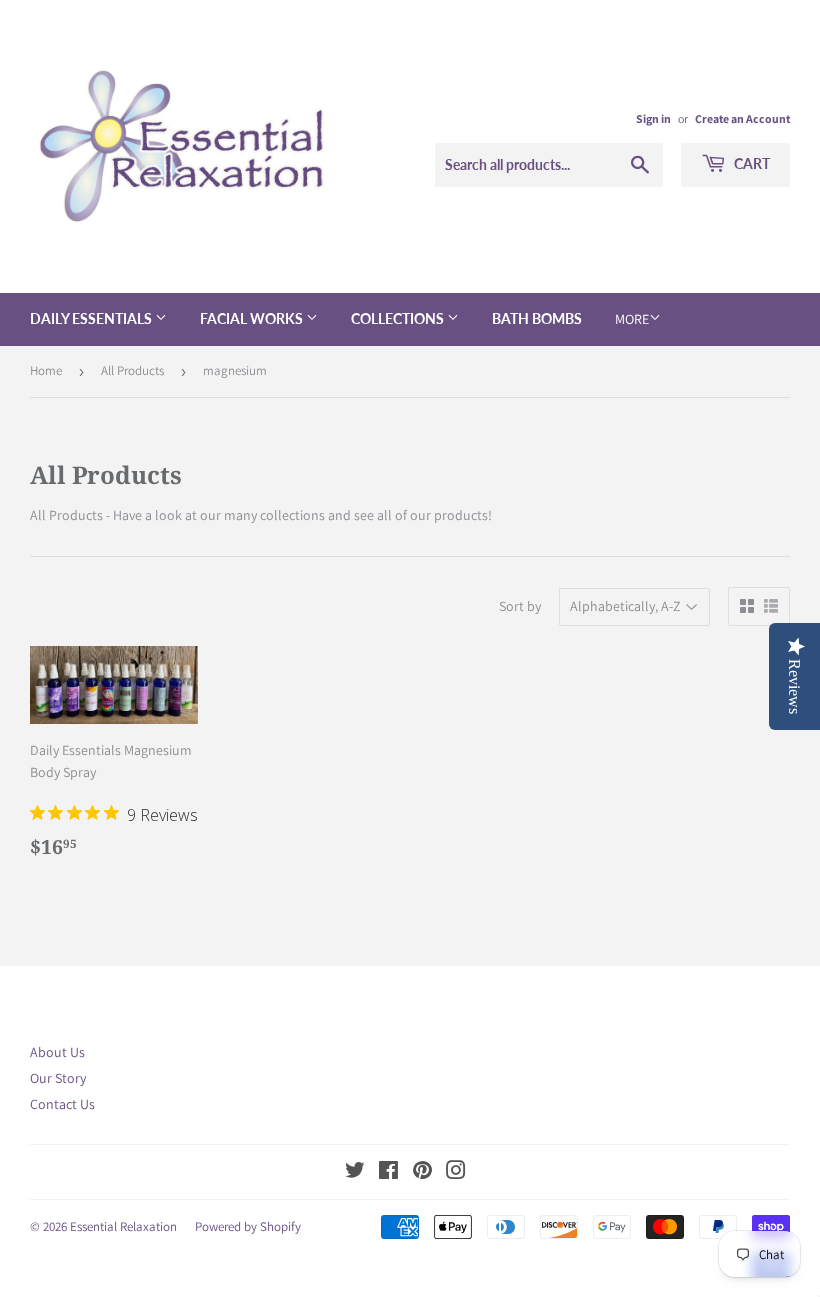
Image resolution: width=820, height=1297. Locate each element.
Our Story (58, 1078)
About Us (57, 1052)
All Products (132, 370)
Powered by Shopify (248, 1226)
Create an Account (742, 118)
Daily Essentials (92, 318)
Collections (399, 318)
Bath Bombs (537, 318)
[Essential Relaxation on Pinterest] (422, 1173)
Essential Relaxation (123, 1226)
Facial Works (253, 318)
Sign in (653, 118)
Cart (750, 163)
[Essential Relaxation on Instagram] (456, 1173)
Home (46, 370)
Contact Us (62, 1104)
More (632, 319)
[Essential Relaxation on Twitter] (355, 1173)
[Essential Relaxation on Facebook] (388, 1173)
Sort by (520, 606)
